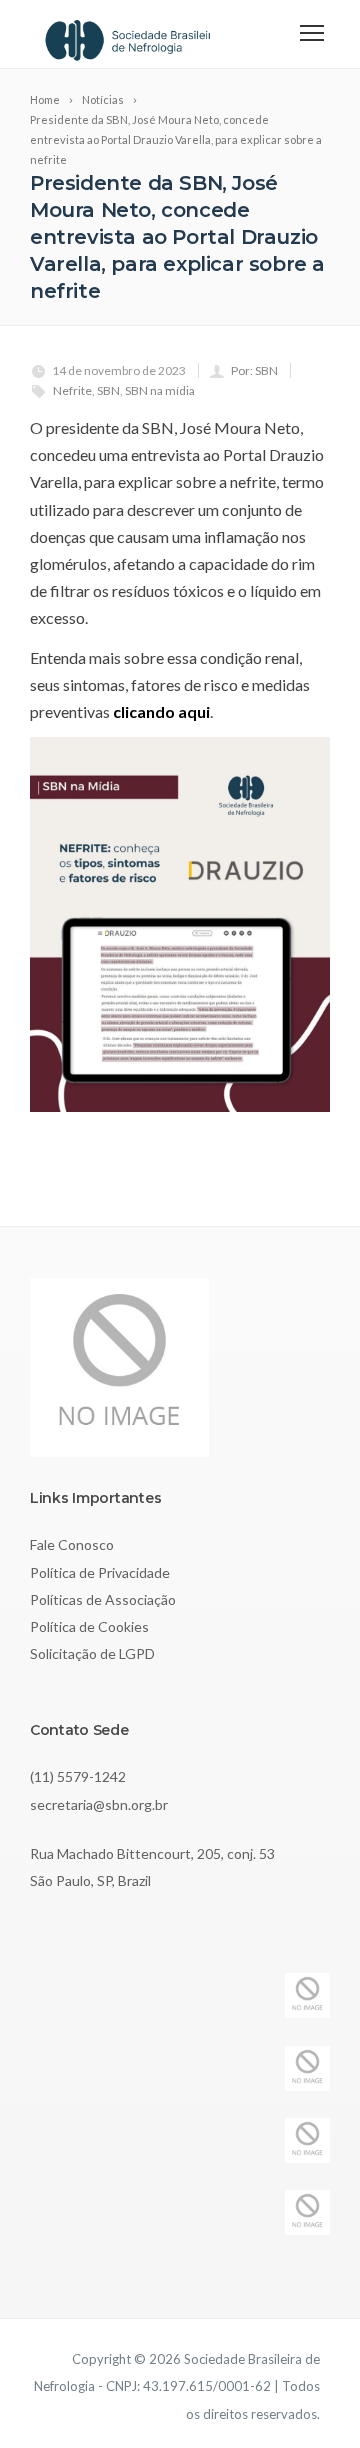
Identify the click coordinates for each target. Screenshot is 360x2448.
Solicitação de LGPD (92, 1653)
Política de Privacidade (100, 1572)
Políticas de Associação (103, 1599)
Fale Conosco (72, 1544)
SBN (108, 390)
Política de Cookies (89, 1626)
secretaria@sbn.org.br (99, 1804)
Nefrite (72, 390)
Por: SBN (254, 370)
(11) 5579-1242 (78, 1776)
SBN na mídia (160, 390)
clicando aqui (161, 711)
